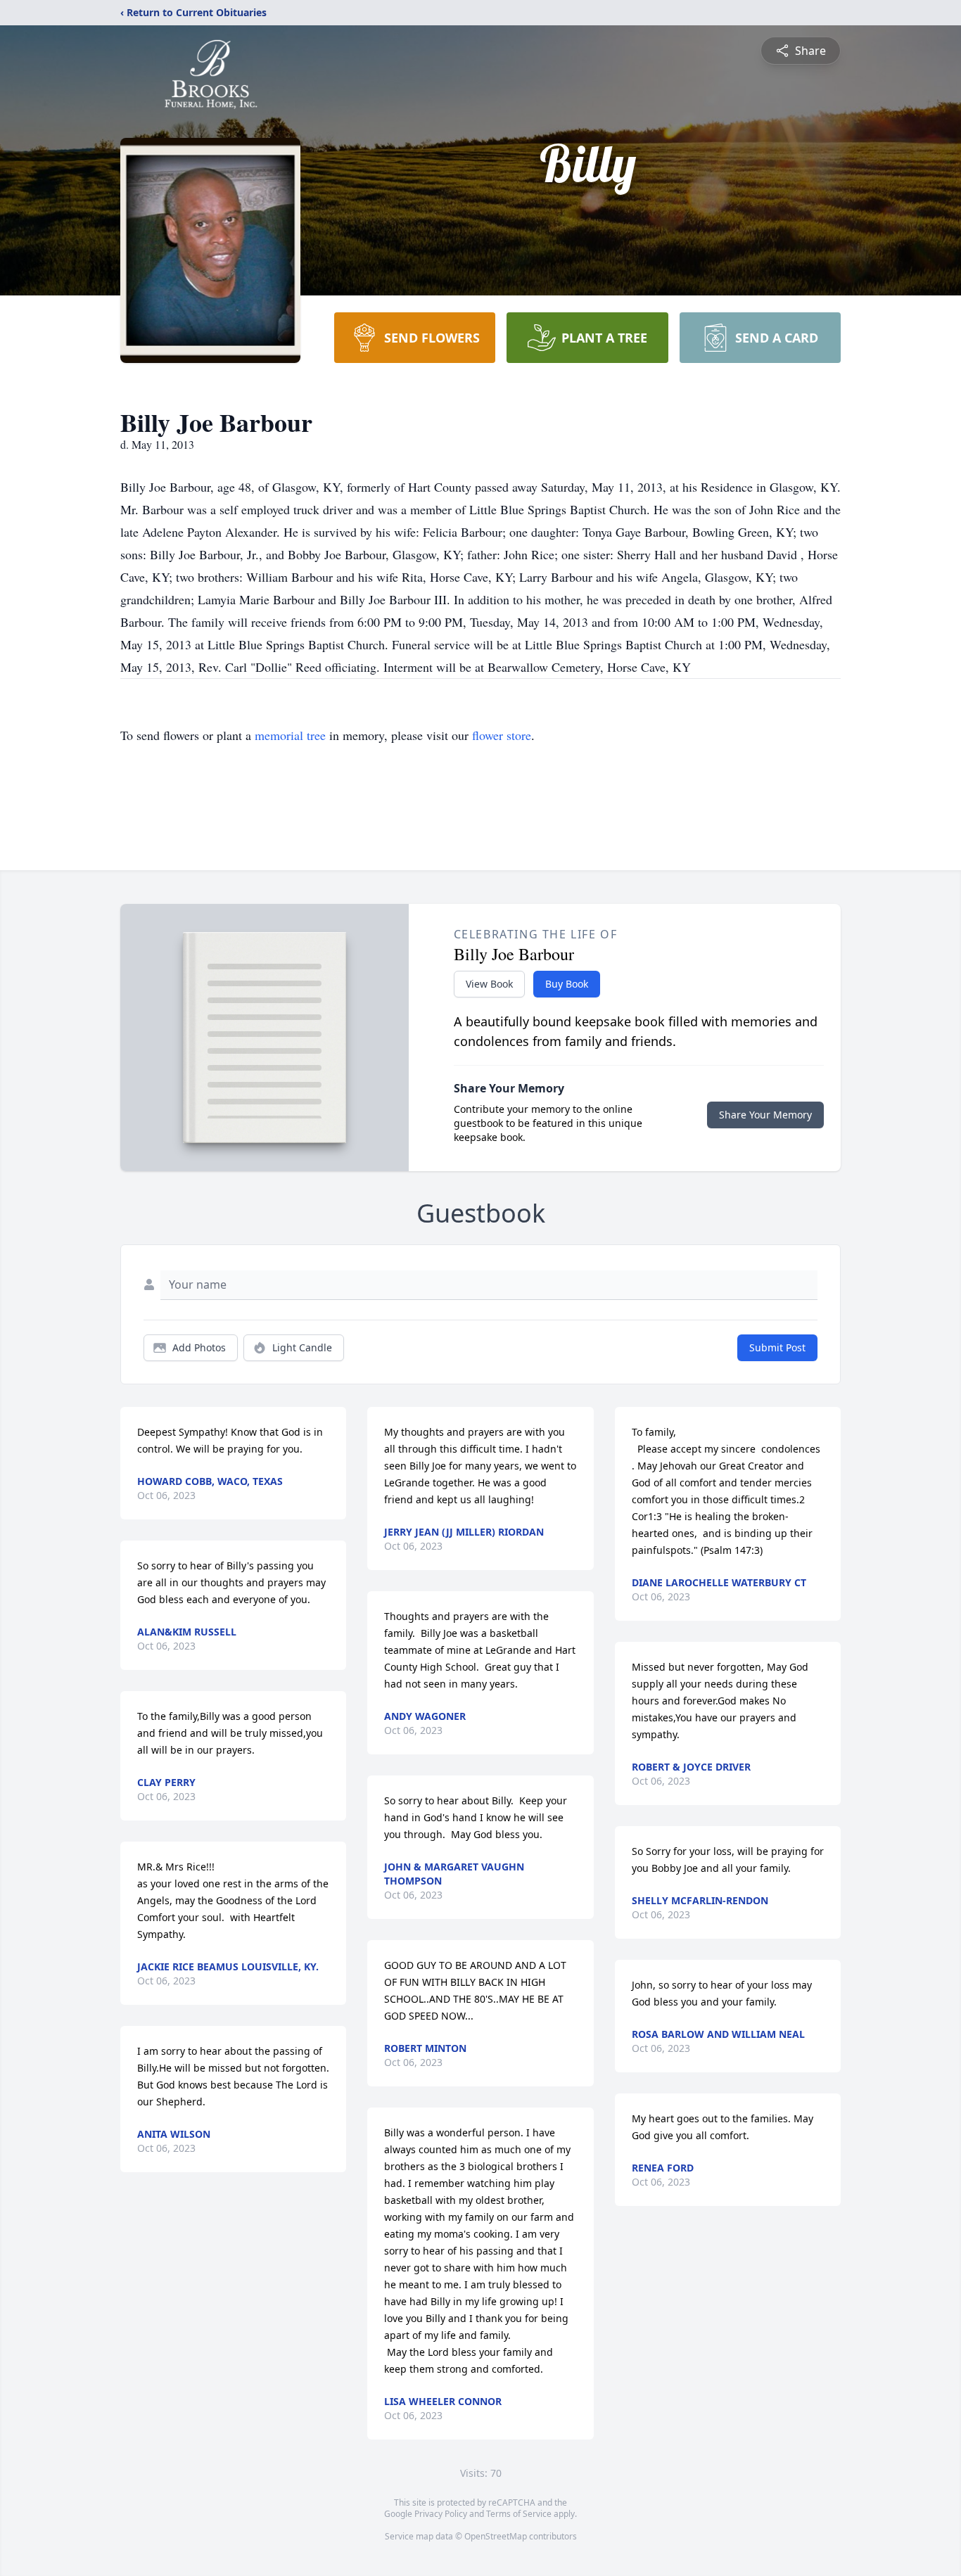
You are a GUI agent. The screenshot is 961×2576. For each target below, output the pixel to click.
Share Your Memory (765, 1115)
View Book (489, 984)
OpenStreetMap (496, 2536)
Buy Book (567, 984)
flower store (502, 735)
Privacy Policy (441, 2514)
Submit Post (777, 1347)
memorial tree (290, 735)
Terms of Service (519, 2514)
